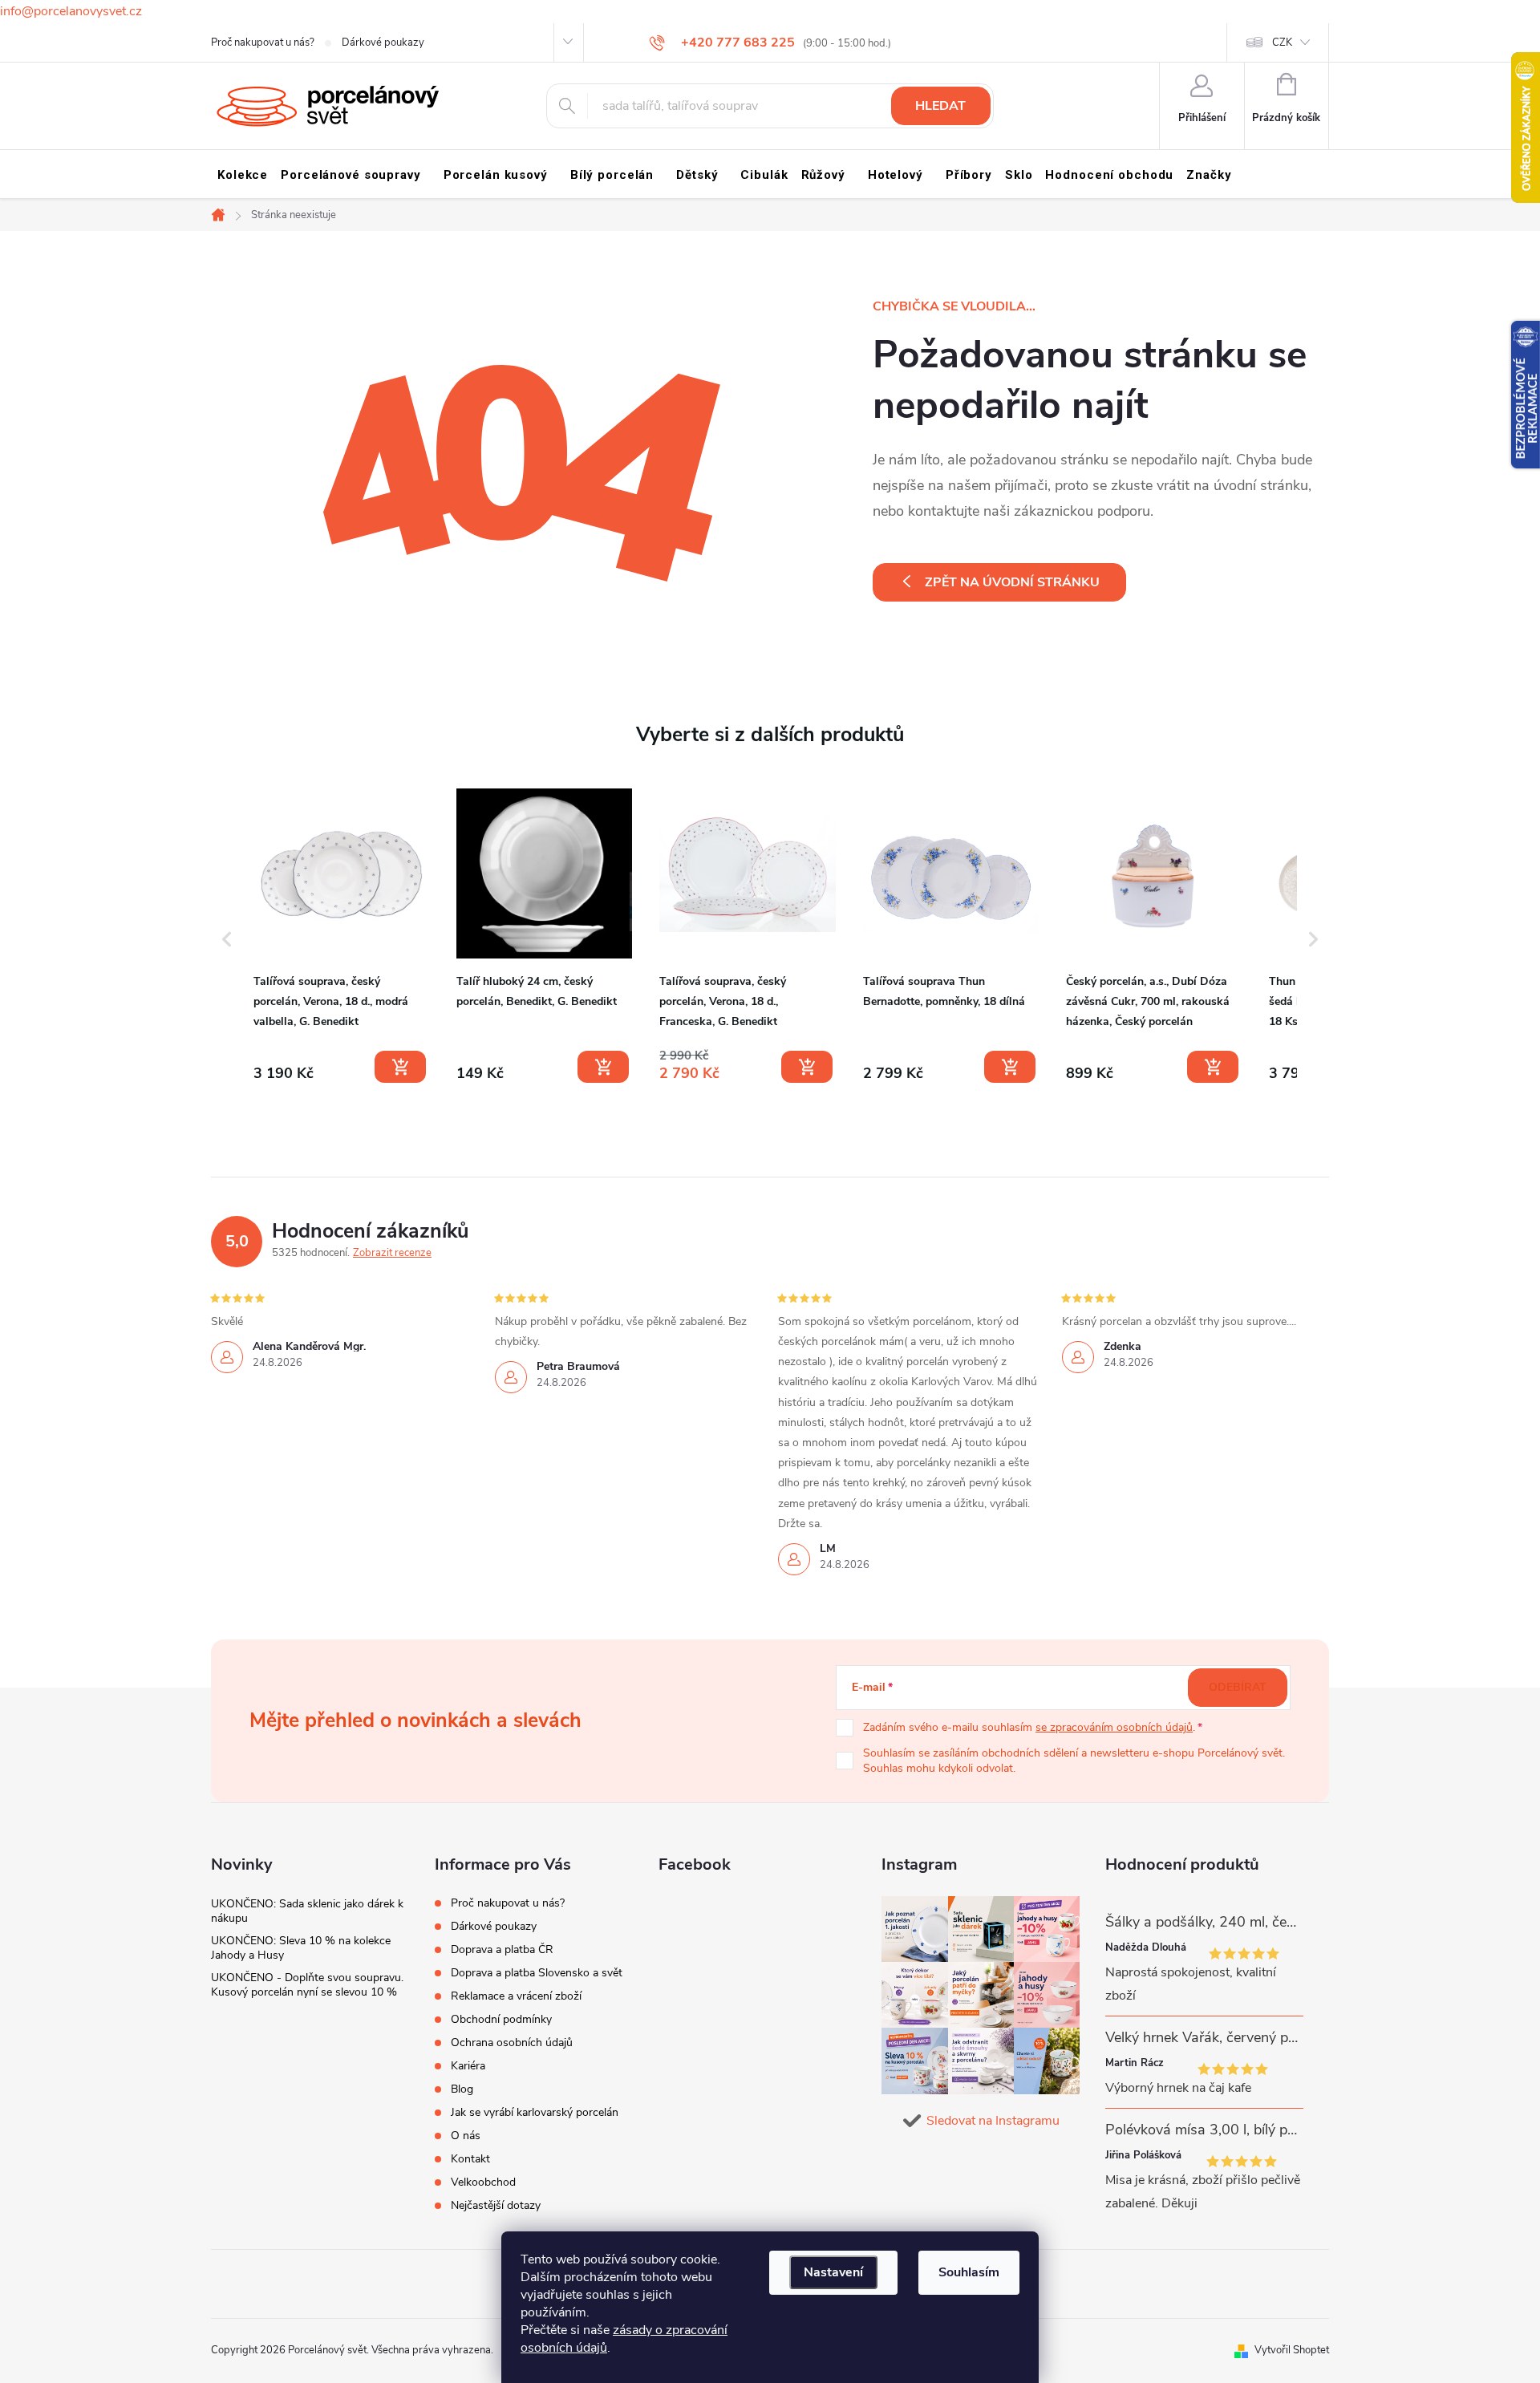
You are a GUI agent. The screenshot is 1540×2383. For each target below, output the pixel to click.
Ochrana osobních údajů (512, 2043)
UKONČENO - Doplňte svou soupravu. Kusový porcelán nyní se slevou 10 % (307, 1985)
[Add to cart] (400, 1067)
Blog (462, 2089)
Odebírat (1238, 1687)
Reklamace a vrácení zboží (516, 1996)
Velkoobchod (483, 2182)
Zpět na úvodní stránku (1012, 582)
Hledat (940, 106)
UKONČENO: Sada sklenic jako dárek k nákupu (307, 1911)
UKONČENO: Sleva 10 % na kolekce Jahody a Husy (301, 1948)
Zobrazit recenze (392, 1253)
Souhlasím (969, 2272)
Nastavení (833, 2272)
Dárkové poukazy (383, 43)
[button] (227, 939)
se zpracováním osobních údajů (1114, 1727)
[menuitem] (243, 175)
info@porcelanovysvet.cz (71, 11)
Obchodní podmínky (501, 2019)
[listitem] (341, 936)
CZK (1282, 43)
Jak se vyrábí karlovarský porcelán (535, 2112)
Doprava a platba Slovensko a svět (537, 1973)
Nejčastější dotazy (496, 2205)
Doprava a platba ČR (502, 1949)
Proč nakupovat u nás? (263, 43)
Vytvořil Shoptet (1292, 2350)
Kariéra (468, 2066)
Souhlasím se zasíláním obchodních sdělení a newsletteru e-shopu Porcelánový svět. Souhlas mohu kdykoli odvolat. (1074, 1761)
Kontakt (470, 2159)
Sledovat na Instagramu (993, 2121)
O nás (466, 2136)
